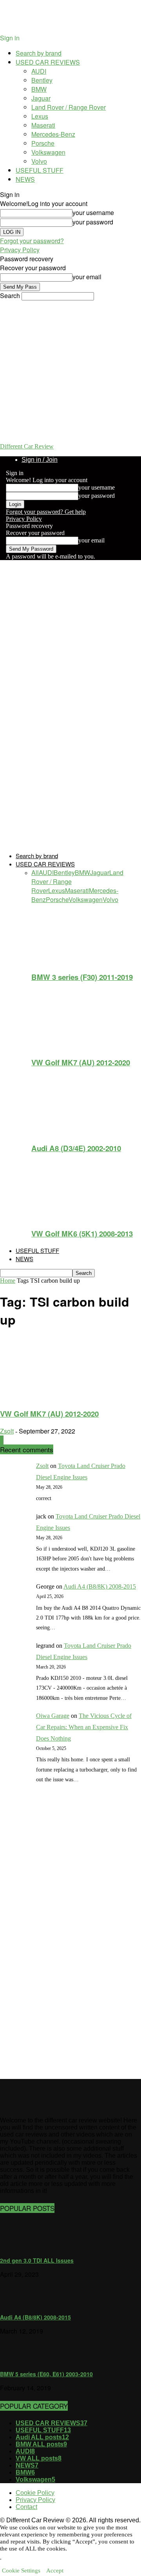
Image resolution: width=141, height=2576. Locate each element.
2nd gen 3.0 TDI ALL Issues (37, 2260)
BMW (39, 89)
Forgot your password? (32, 241)
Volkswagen (48, 152)
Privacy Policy (20, 250)
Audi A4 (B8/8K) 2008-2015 (100, 1586)
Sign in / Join (40, 460)
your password (93, 222)
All (35, 872)
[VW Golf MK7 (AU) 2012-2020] (74, 1046)
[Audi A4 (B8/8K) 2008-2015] (20, 2304)
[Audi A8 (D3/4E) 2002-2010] (74, 1132)
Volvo (39, 161)
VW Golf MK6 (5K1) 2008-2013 (82, 1234)
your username (93, 212)
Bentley (42, 80)
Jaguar (41, 98)
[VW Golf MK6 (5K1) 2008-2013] (74, 1217)
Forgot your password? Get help (46, 512)
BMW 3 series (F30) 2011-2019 (82, 977)
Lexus (40, 116)
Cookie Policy (35, 2493)
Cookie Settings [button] (21, 2571)
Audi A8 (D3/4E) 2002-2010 (76, 1148)
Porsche (43, 143)
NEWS (25, 179)
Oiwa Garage (53, 1716)
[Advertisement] (43, 1940)
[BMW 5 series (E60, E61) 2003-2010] (20, 2361)
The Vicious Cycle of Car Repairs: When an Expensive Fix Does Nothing (84, 1727)
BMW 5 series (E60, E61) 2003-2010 (46, 2374)
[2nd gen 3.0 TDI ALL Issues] (20, 2247)
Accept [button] (55, 2571)
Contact (26, 2507)
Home (8, 1281)
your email (87, 277)
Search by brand (39, 53)
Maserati (43, 125)
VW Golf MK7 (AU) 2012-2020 (81, 1062)
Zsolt (7, 1431)
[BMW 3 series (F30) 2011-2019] (74, 961)
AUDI (39, 71)
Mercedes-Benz (53, 134)
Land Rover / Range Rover (69, 107)
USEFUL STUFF (40, 170)
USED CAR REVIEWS (48, 62)
